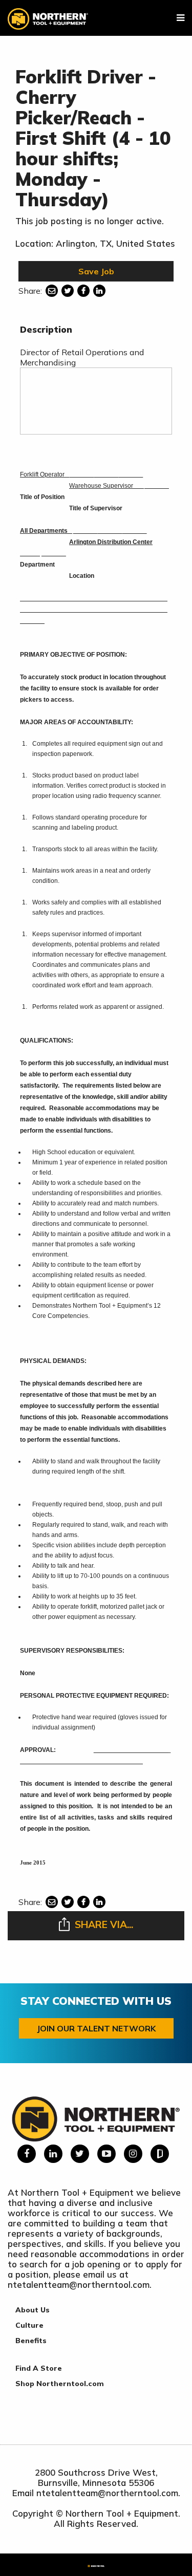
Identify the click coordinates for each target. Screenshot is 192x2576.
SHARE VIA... (104, 1924)
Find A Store (39, 2368)
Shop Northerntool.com (60, 2384)
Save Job (96, 271)
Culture (29, 2325)
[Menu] (180, 18)
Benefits (31, 2341)
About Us (33, 2310)
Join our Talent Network (96, 2028)
